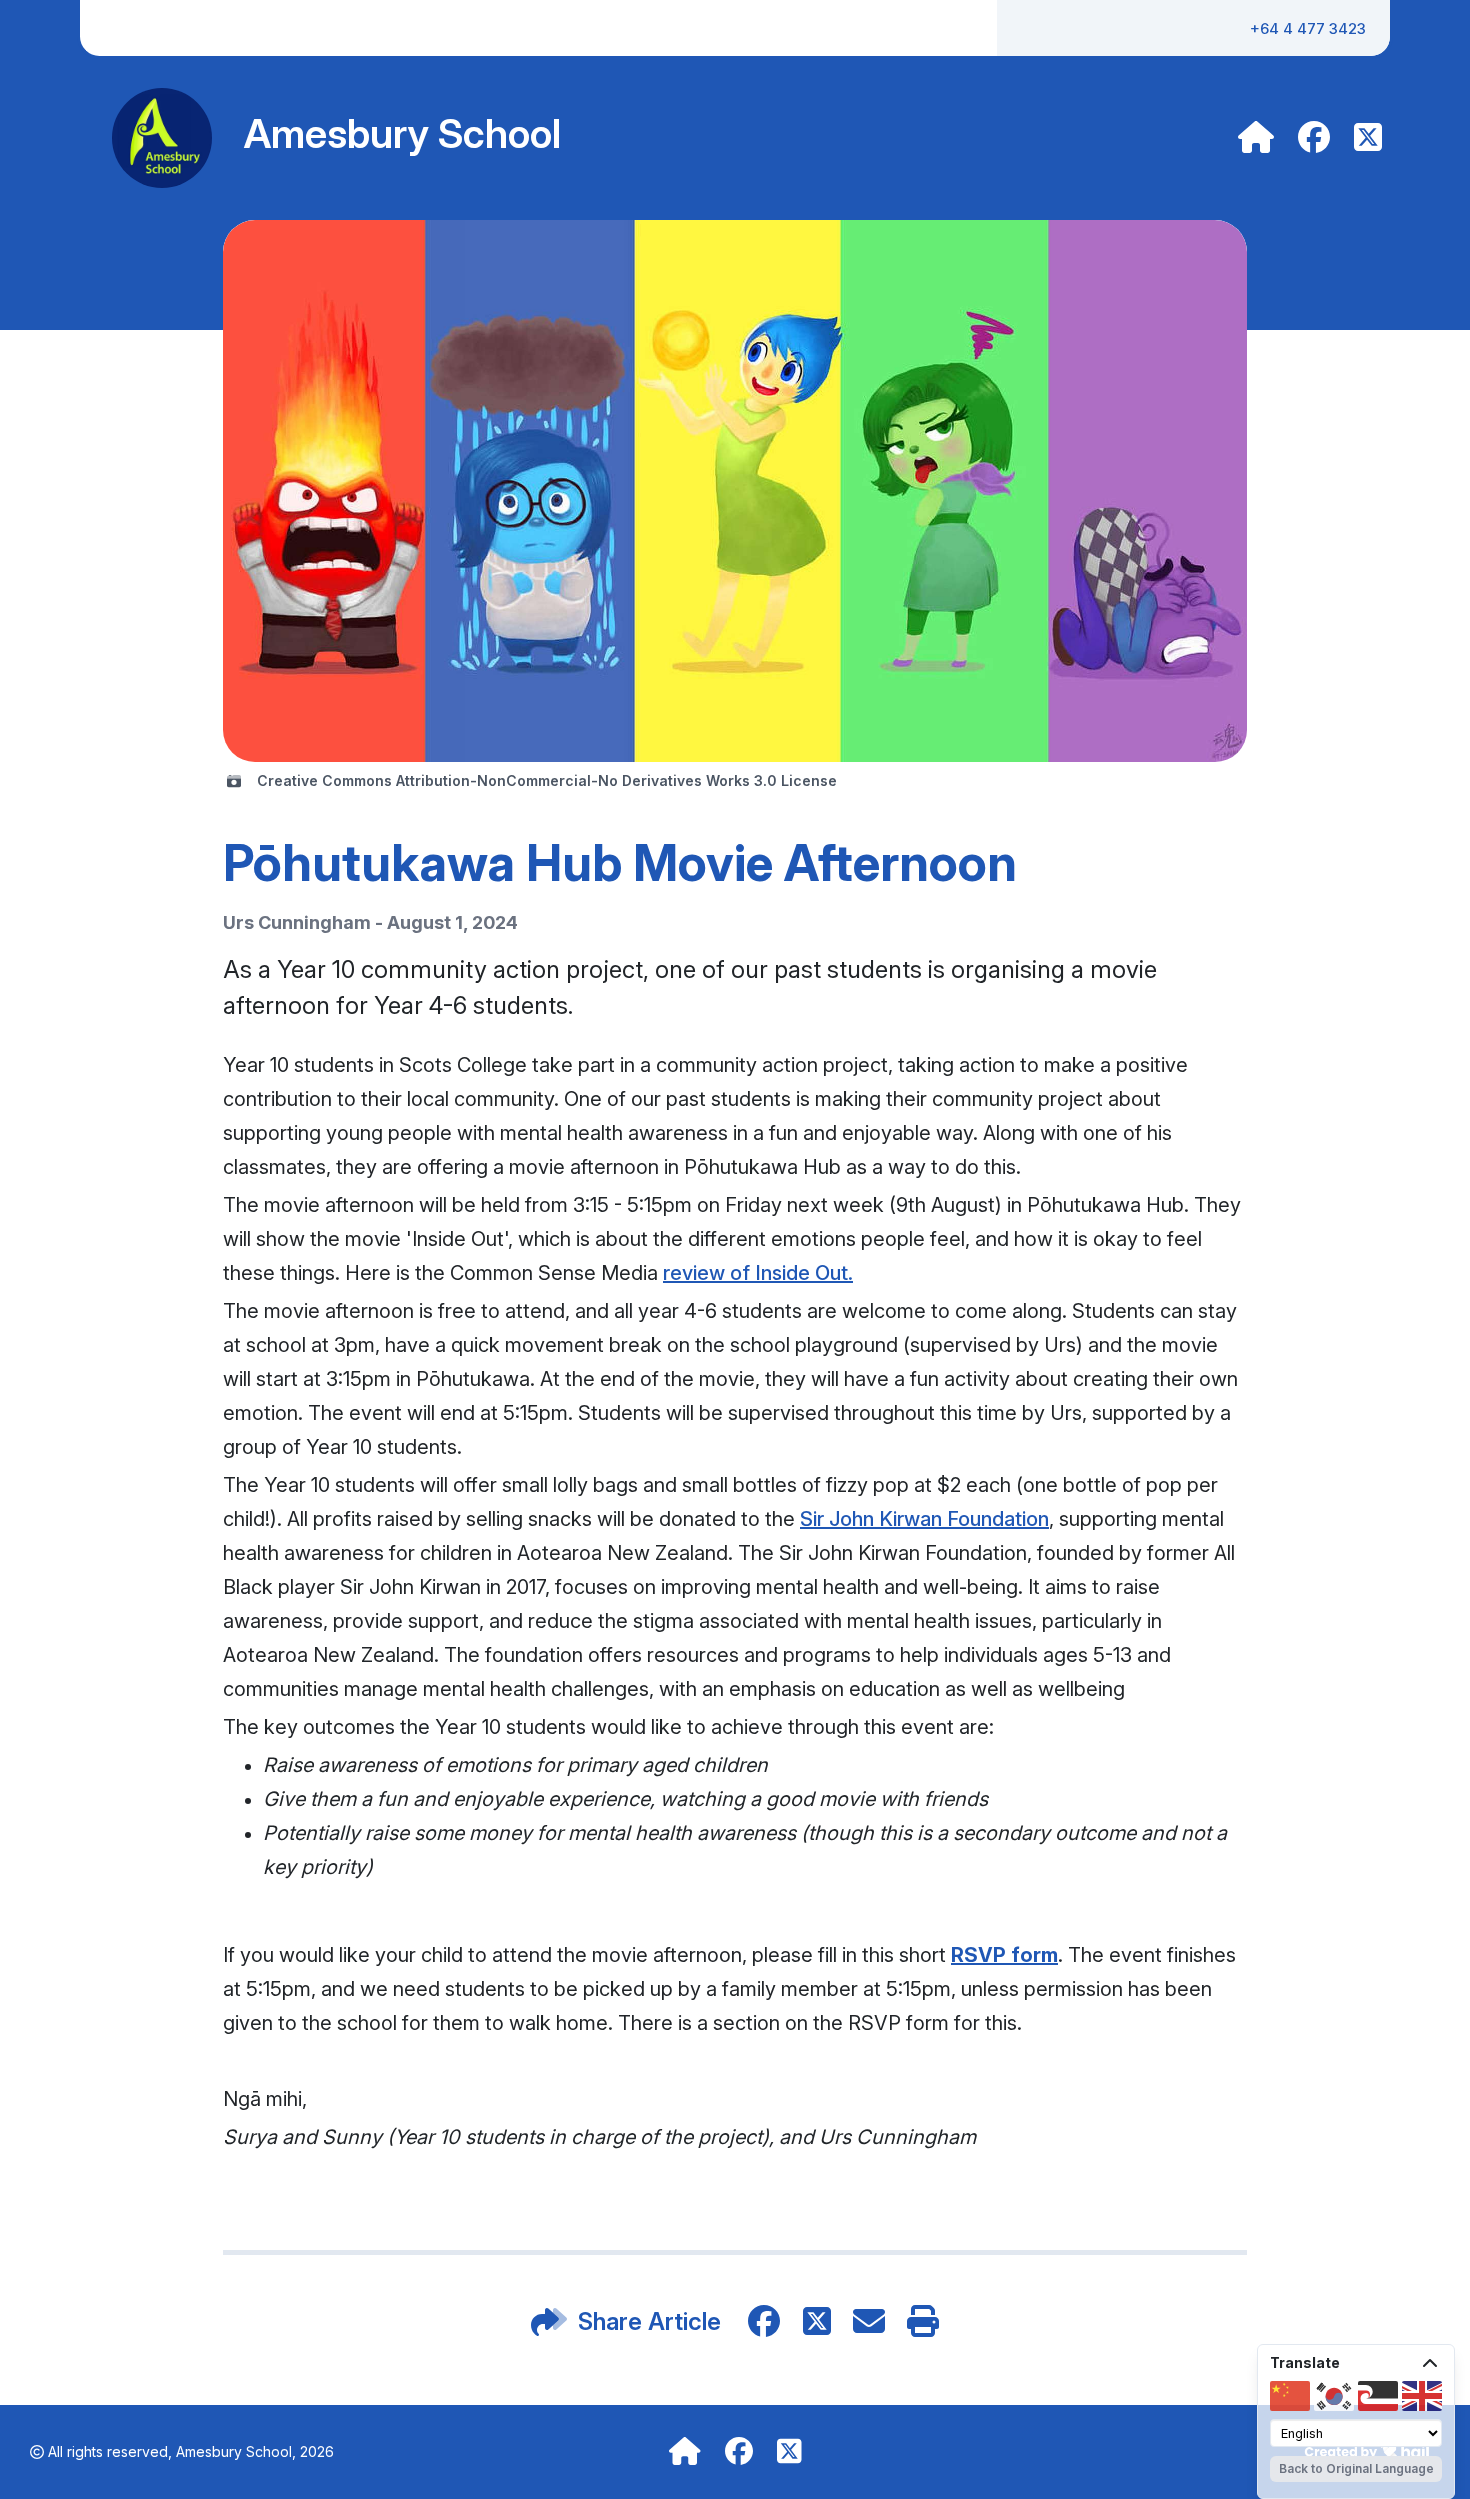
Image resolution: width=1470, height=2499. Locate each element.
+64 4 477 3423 (1308, 28)
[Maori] (1378, 2396)
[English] (1422, 2396)
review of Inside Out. (758, 1273)
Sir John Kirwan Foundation (924, 1519)
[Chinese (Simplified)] (1290, 2396)
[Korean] (1334, 2396)
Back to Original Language (1356, 2468)
